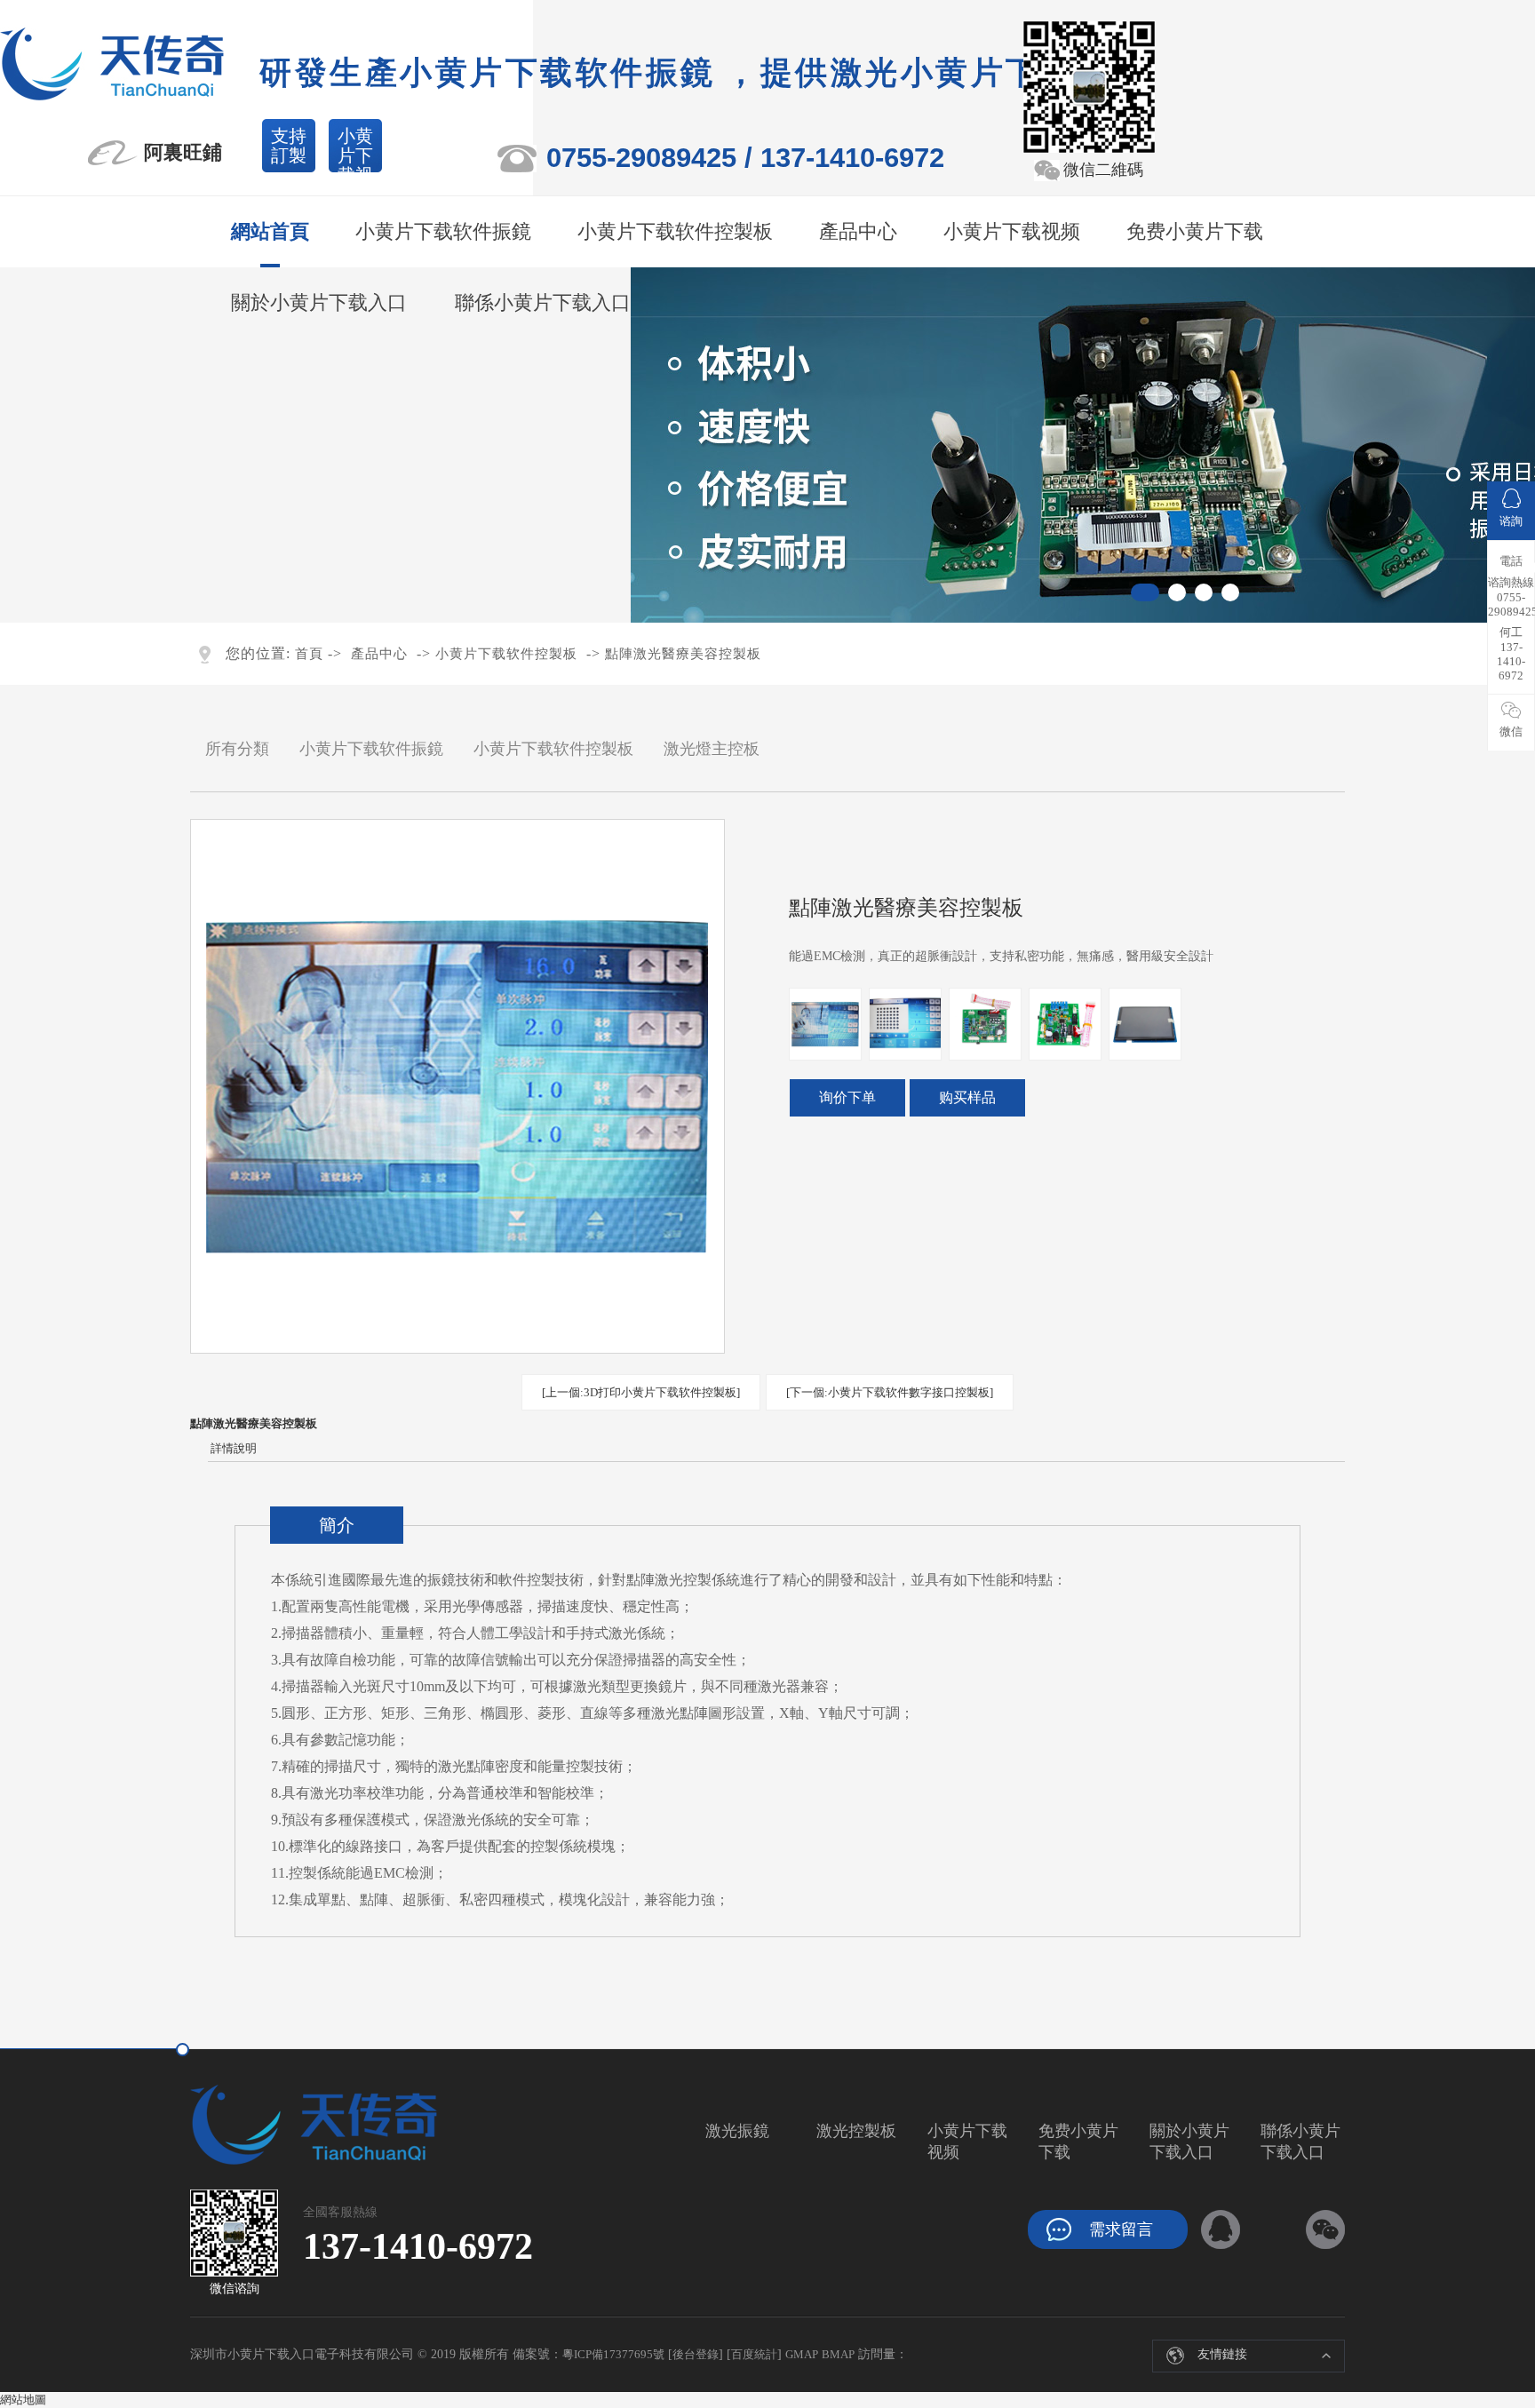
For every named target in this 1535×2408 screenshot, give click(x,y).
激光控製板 (856, 2131)
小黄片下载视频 (355, 149)
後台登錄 (696, 2354)
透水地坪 (1185, 2349)
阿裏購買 (847, 1098)
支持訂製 (289, 146)
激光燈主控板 (712, 749)
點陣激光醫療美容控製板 (683, 654)
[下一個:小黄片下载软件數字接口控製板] (890, 1392)
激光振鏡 (737, 2131)
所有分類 (237, 749)
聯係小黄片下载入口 (543, 302)
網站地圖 (23, 2400)
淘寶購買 (967, 1098)
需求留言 (1121, 2229)
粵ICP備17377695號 (613, 2354)
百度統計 (754, 2354)
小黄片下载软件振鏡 (443, 231)
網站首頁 (270, 231)
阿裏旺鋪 (183, 152)
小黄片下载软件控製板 (675, 231)
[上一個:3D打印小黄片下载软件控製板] (641, 1392)
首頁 (309, 654)
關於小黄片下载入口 (319, 302)
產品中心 (858, 231)
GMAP (802, 2354)
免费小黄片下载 (1195, 231)
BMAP (838, 2354)
